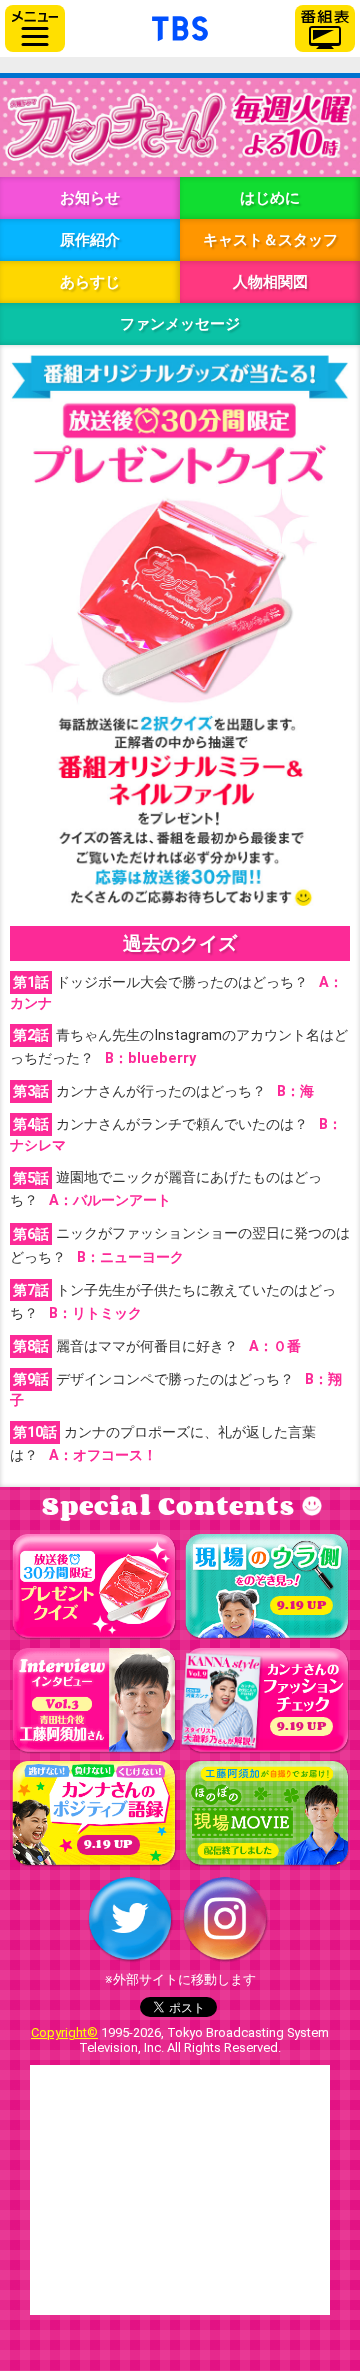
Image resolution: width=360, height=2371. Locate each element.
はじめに (270, 198)
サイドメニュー (35, 28)
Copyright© (64, 2032)
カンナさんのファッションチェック (266, 1701)
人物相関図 (270, 282)
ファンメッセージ (180, 324)
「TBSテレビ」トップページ (180, 26)
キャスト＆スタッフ (270, 240)
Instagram (225, 1919)
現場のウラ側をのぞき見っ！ (266, 1587)
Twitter (130, 1919)
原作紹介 (90, 240)
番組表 (325, 28)
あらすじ (90, 282)
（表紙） (221, 1700)
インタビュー (93, 1701)
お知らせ (90, 198)
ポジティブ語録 (93, 1814)
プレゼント (93, 1587)
